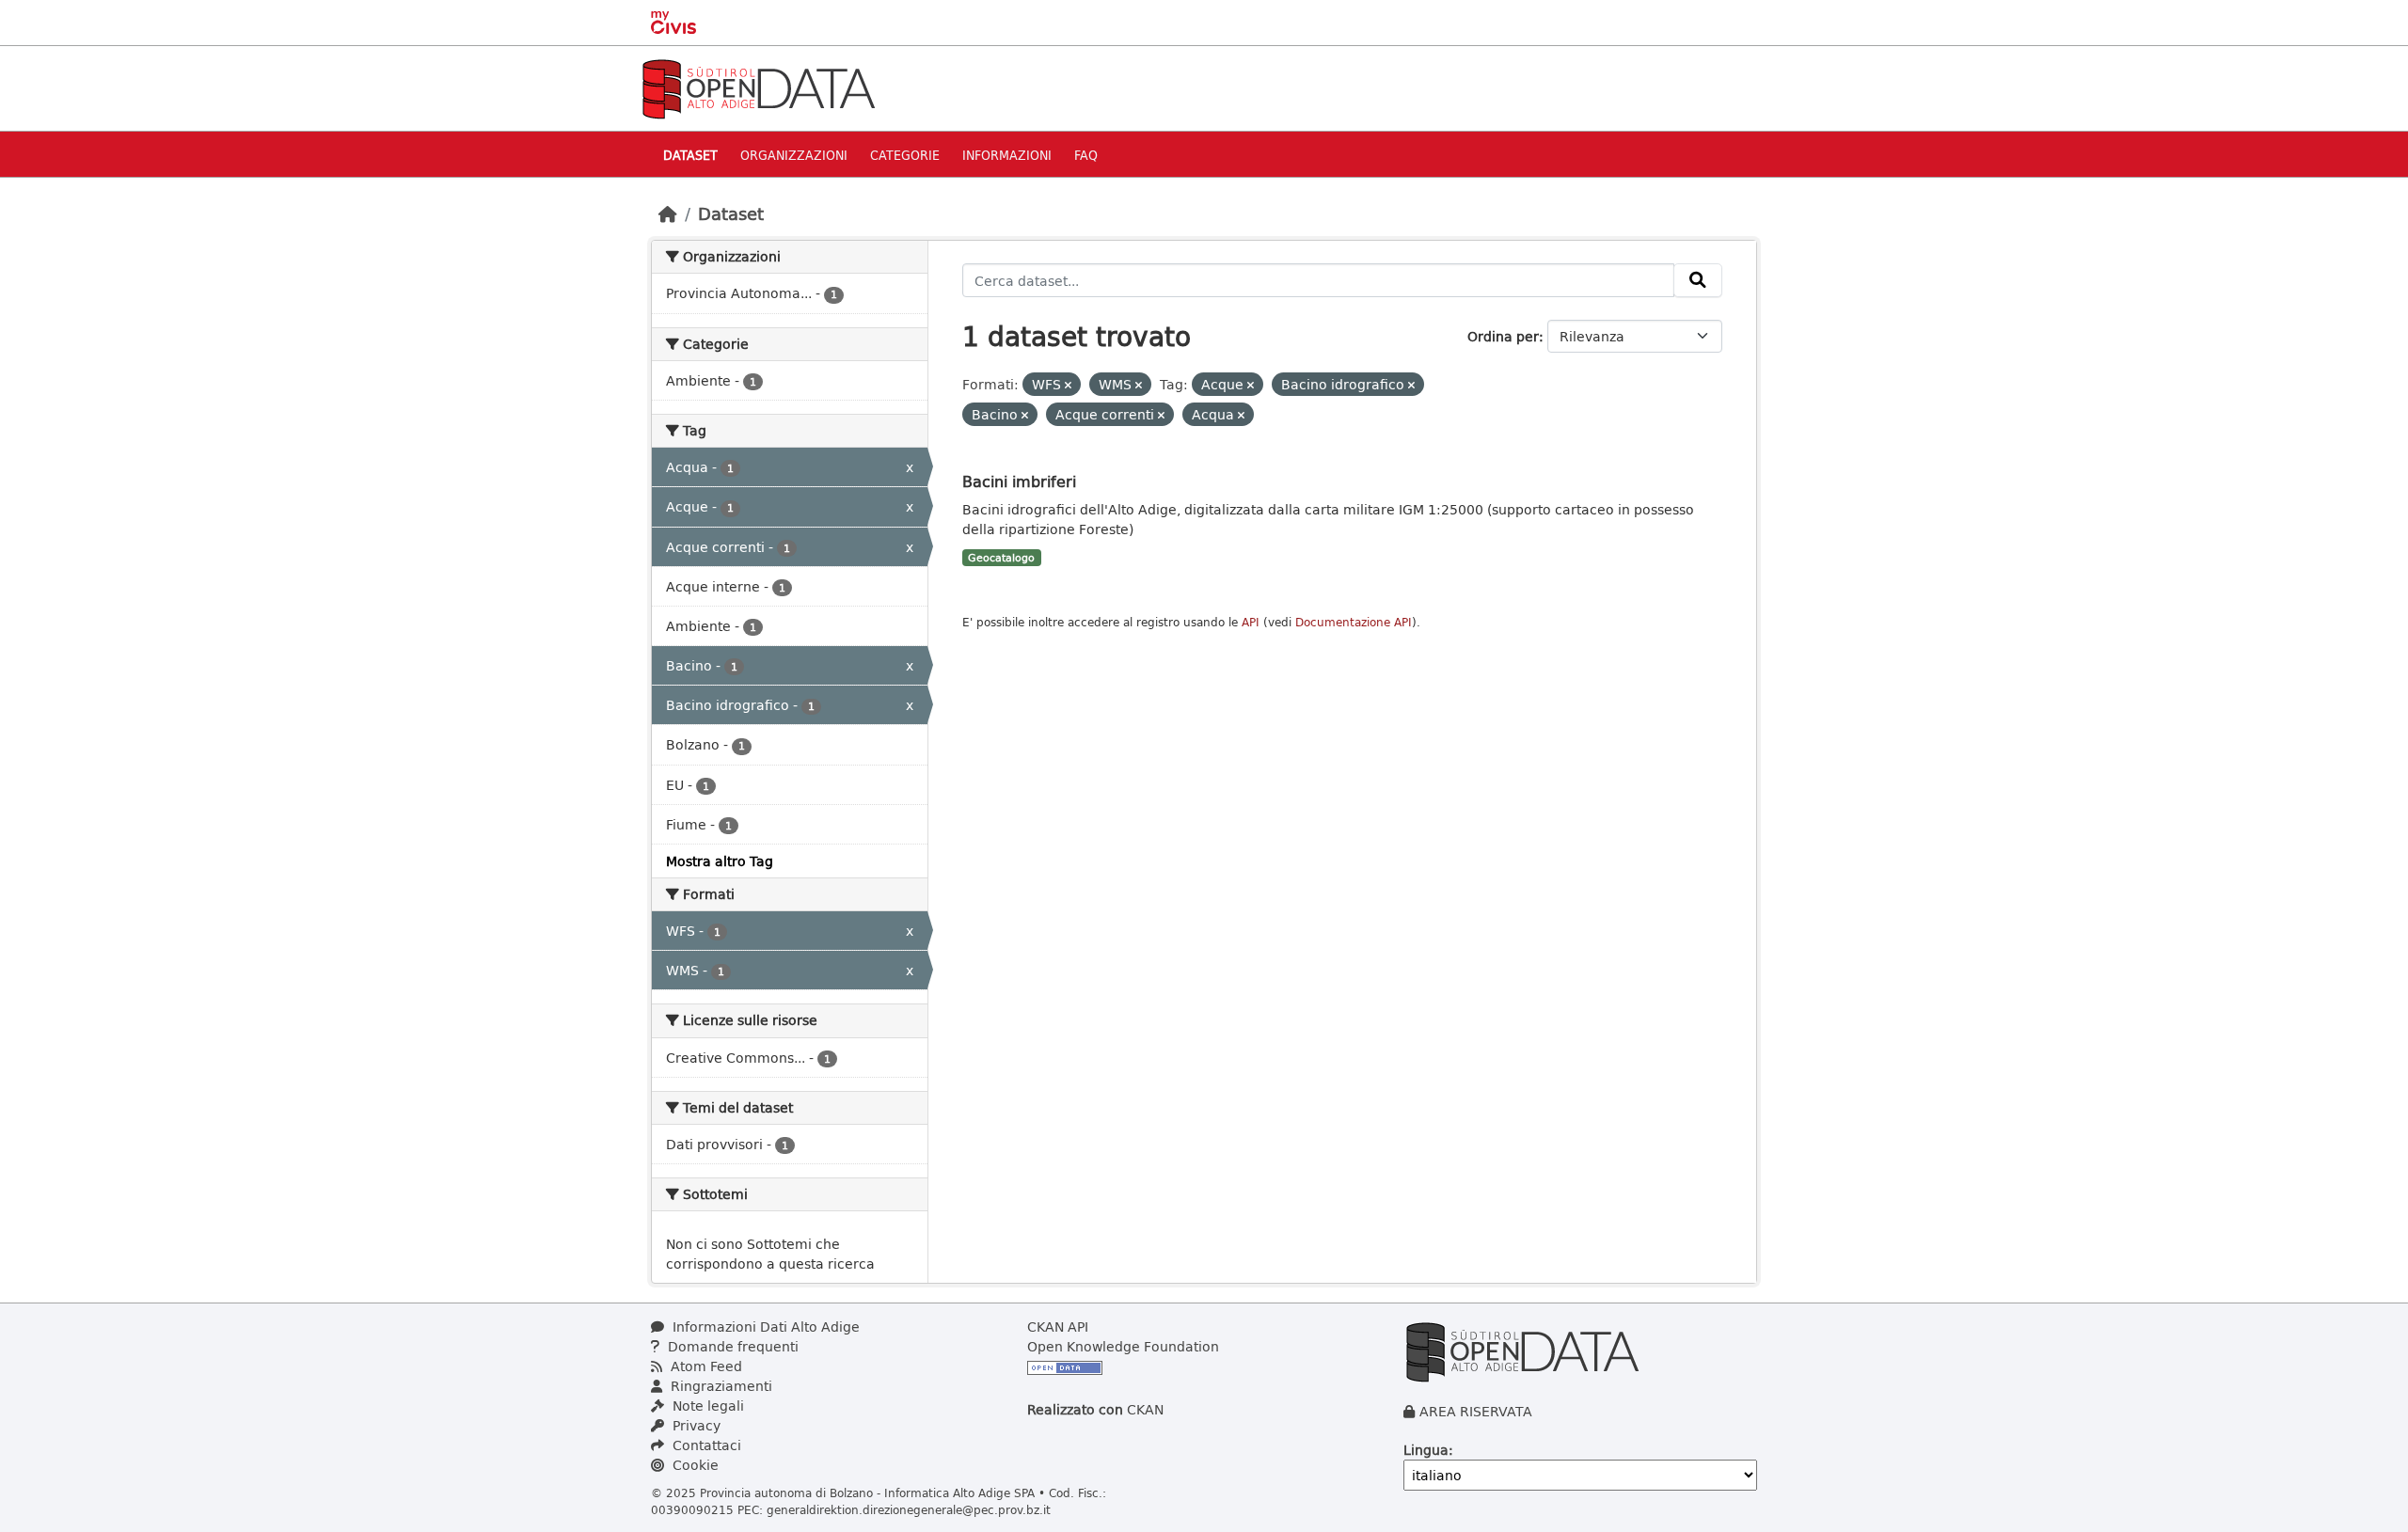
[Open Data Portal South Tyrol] (758, 87)
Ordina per (1503, 336)
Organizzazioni (794, 155)
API (1251, 622)
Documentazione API (1354, 622)
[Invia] (1698, 280)
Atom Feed (705, 1366)
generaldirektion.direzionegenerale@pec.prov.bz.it (909, 1509)
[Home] (668, 213)
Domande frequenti (731, 1346)
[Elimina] (1068, 385)
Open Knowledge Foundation (1123, 1346)
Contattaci (705, 1445)
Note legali (706, 1406)
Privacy (695, 1425)
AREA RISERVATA (1476, 1411)
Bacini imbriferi (1019, 481)
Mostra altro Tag (720, 861)
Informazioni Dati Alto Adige (764, 1327)
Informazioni (1007, 155)
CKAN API (1058, 1327)
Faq (1086, 155)
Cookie (694, 1465)
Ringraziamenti (720, 1386)
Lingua (1426, 1450)
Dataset (690, 155)
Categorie (905, 155)
